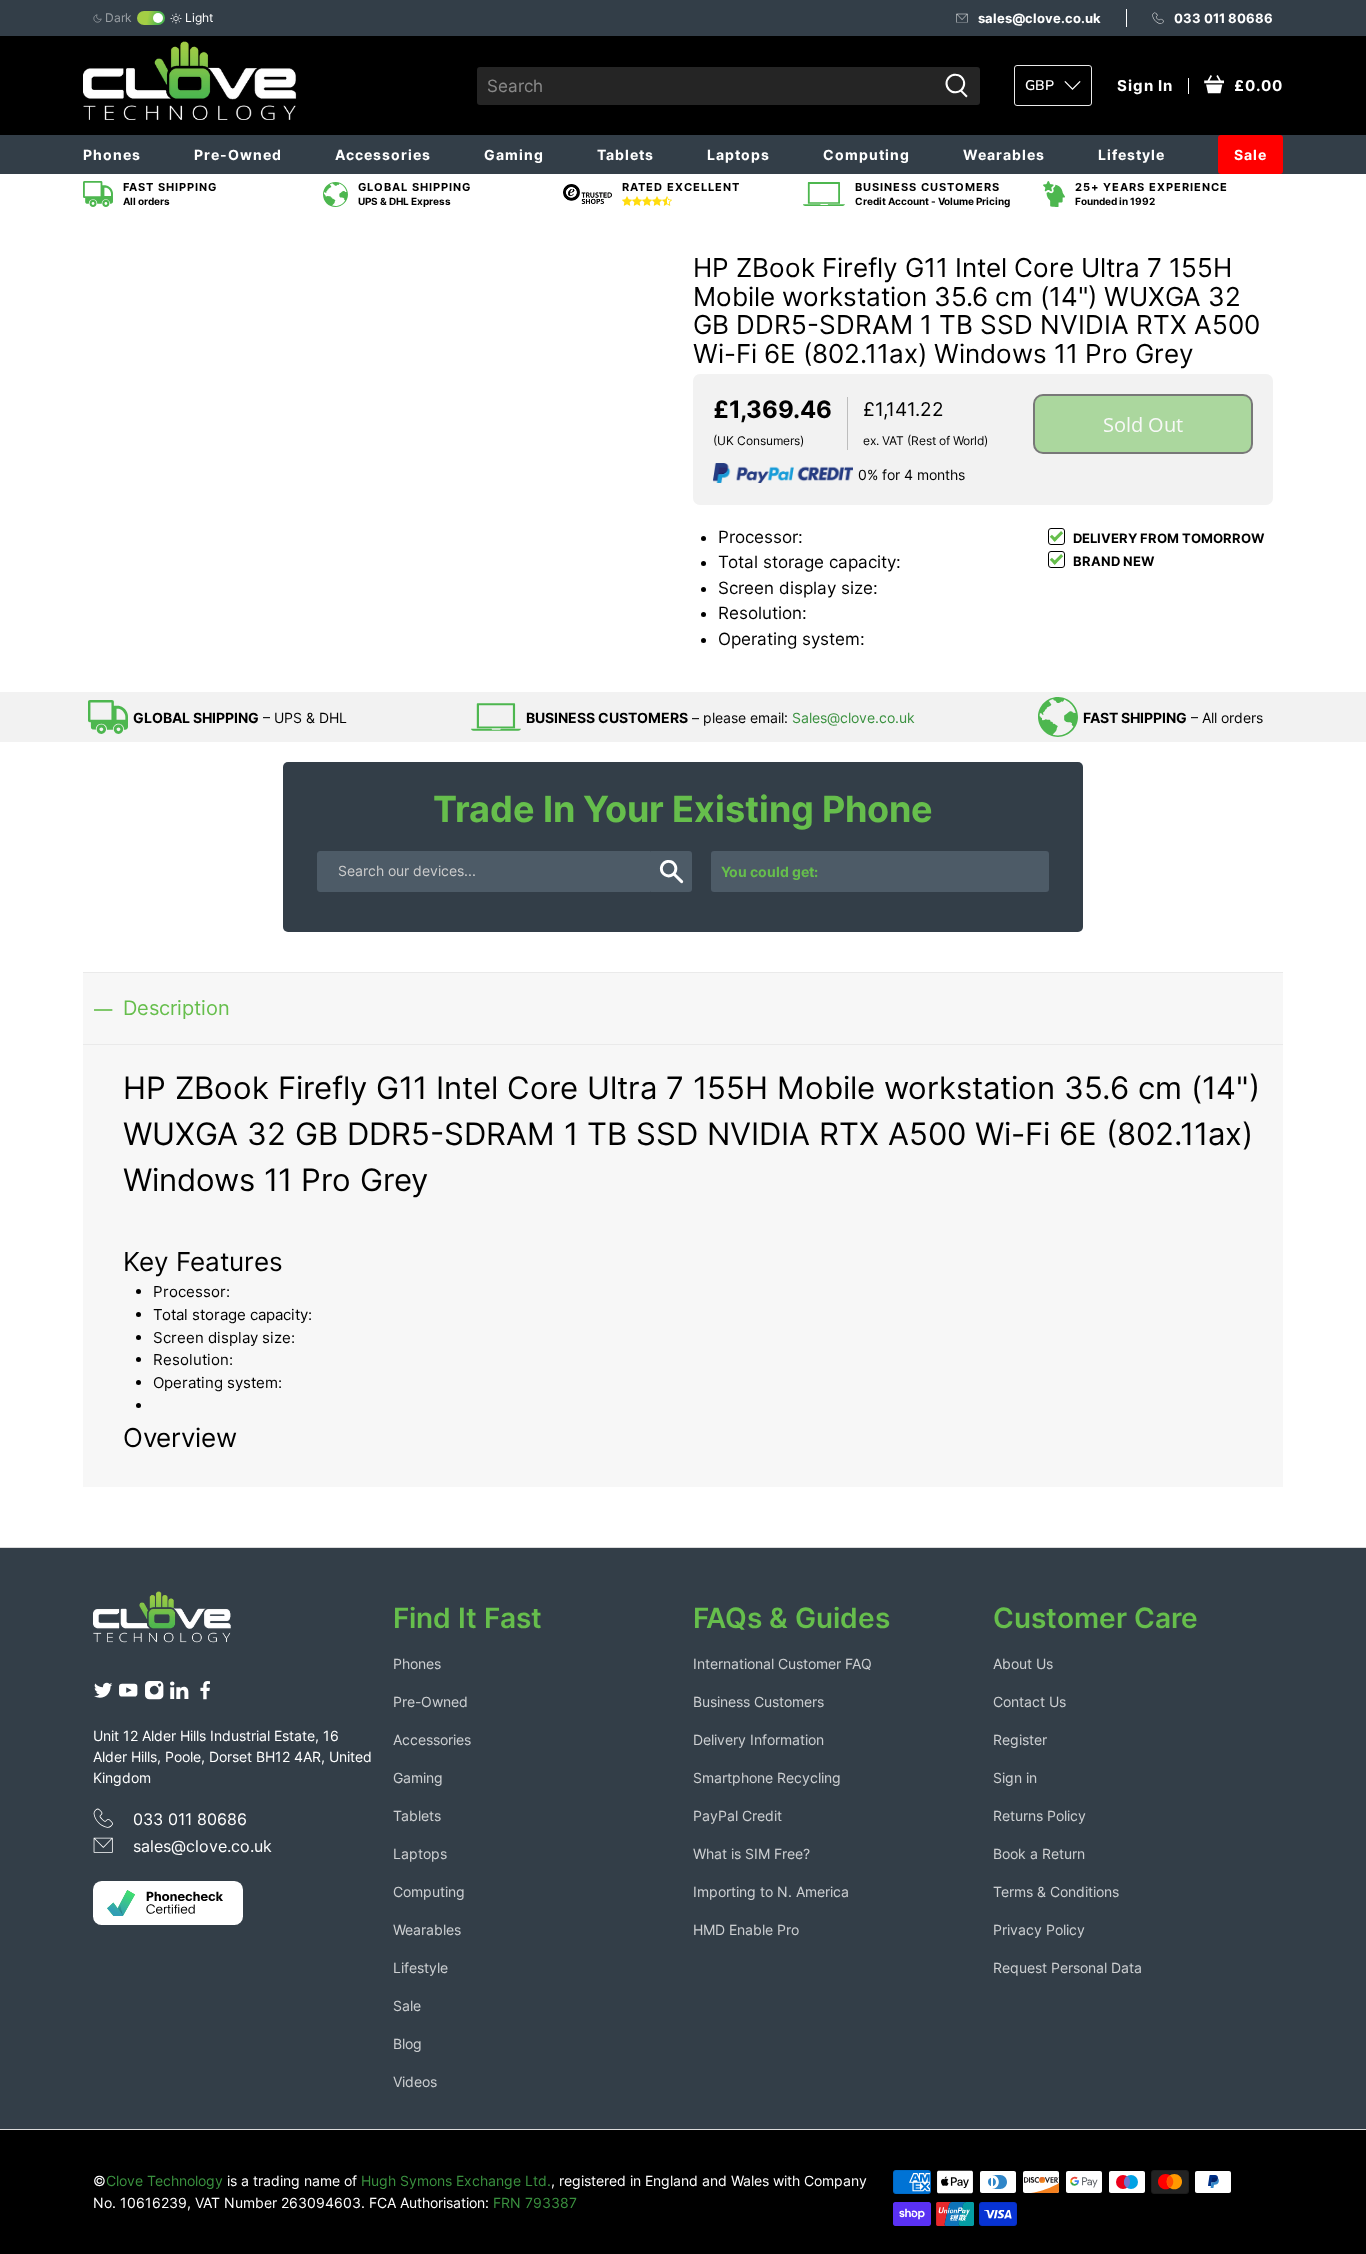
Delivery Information (758, 1739)
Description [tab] (176, 1007)
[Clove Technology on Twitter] (103, 1694)
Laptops (738, 154)
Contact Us (1029, 1701)
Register (1020, 1739)
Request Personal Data (1067, 1967)
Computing (866, 154)
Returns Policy (1039, 1815)
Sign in (1015, 1777)
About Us (1023, 1663)
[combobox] (706, 86)
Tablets (625, 154)
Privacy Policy (1039, 1929)
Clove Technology (164, 2180)
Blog (407, 2043)
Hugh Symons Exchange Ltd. (456, 2180)
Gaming (514, 154)
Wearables (1004, 154)
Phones (112, 154)
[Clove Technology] (177, 1624)
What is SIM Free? (751, 1853)
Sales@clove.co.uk (853, 717)
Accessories (383, 154)
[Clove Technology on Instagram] (154, 1694)
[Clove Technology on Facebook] (205, 1694)
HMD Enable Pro (746, 1929)
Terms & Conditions (1056, 1891)
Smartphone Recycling (767, 1777)
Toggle (151, 18)
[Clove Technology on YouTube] (128, 1694)
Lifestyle (1131, 154)
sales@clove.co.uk (1039, 18)
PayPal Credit (737, 1815)
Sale (1250, 154)
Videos (415, 2081)
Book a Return (1039, 1853)
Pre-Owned (238, 154)
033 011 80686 (1223, 18)
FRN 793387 (535, 2202)
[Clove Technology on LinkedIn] (179, 1694)
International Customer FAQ (782, 1663)
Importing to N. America (771, 1891)
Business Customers (758, 1701)
